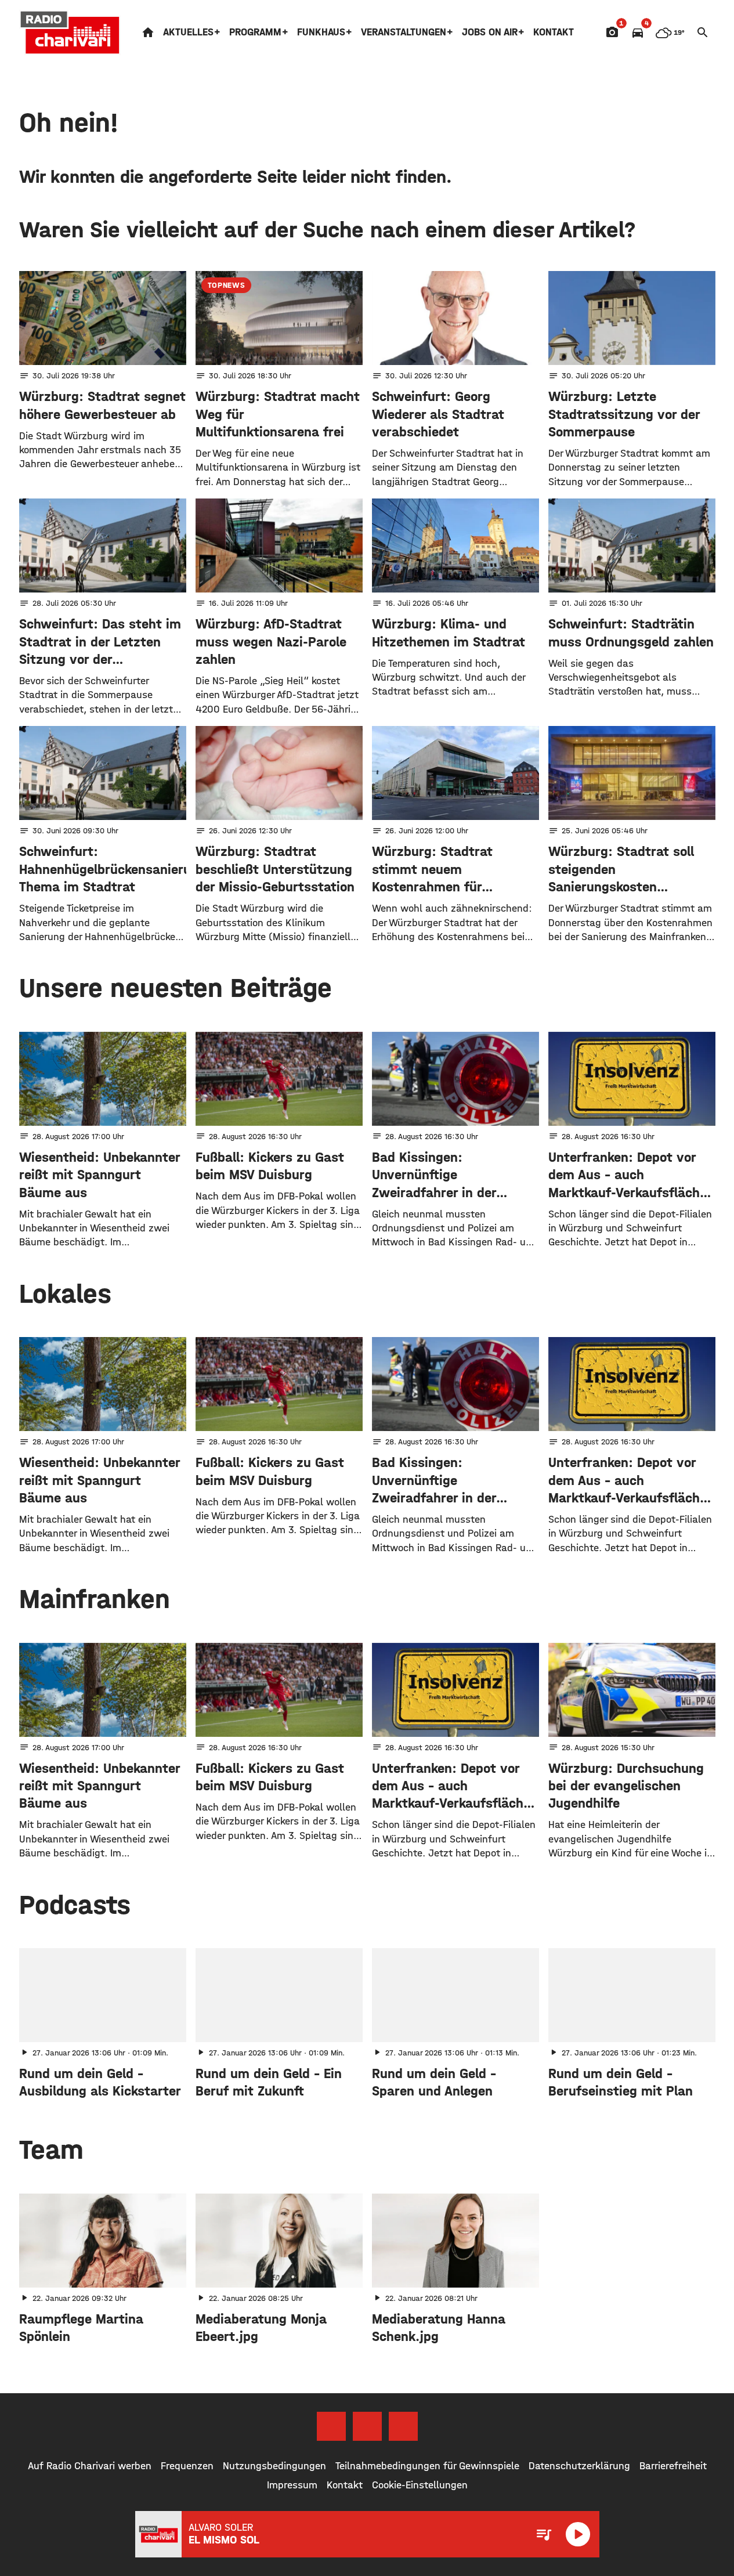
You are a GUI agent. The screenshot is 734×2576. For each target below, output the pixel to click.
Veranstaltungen (404, 32)
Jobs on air (490, 32)
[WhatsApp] (403, 2426)
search (703, 32)
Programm (255, 32)
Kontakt (554, 32)
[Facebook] (331, 2426)
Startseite (148, 32)
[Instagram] (367, 2426)
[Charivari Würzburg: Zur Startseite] (70, 32)
